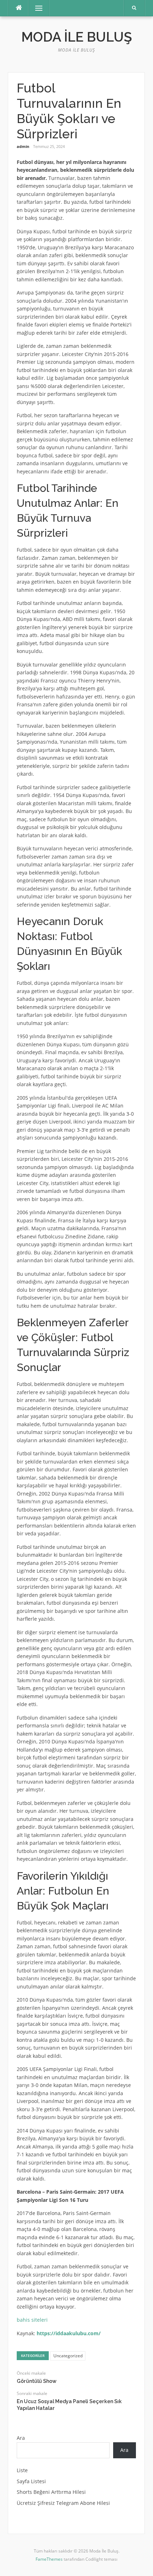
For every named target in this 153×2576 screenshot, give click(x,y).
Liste (22, 2470)
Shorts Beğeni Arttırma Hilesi (51, 2492)
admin (23, 146)
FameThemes (49, 2559)
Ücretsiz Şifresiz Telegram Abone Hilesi (63, 2503)
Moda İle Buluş (77, 37)
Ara (21, 2438)
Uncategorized (68, 2356)
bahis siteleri (32, 2320)
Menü (36, 8)
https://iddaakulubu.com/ (69, 2333)
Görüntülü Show (37, 2381)
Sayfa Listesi (31, 2481)
